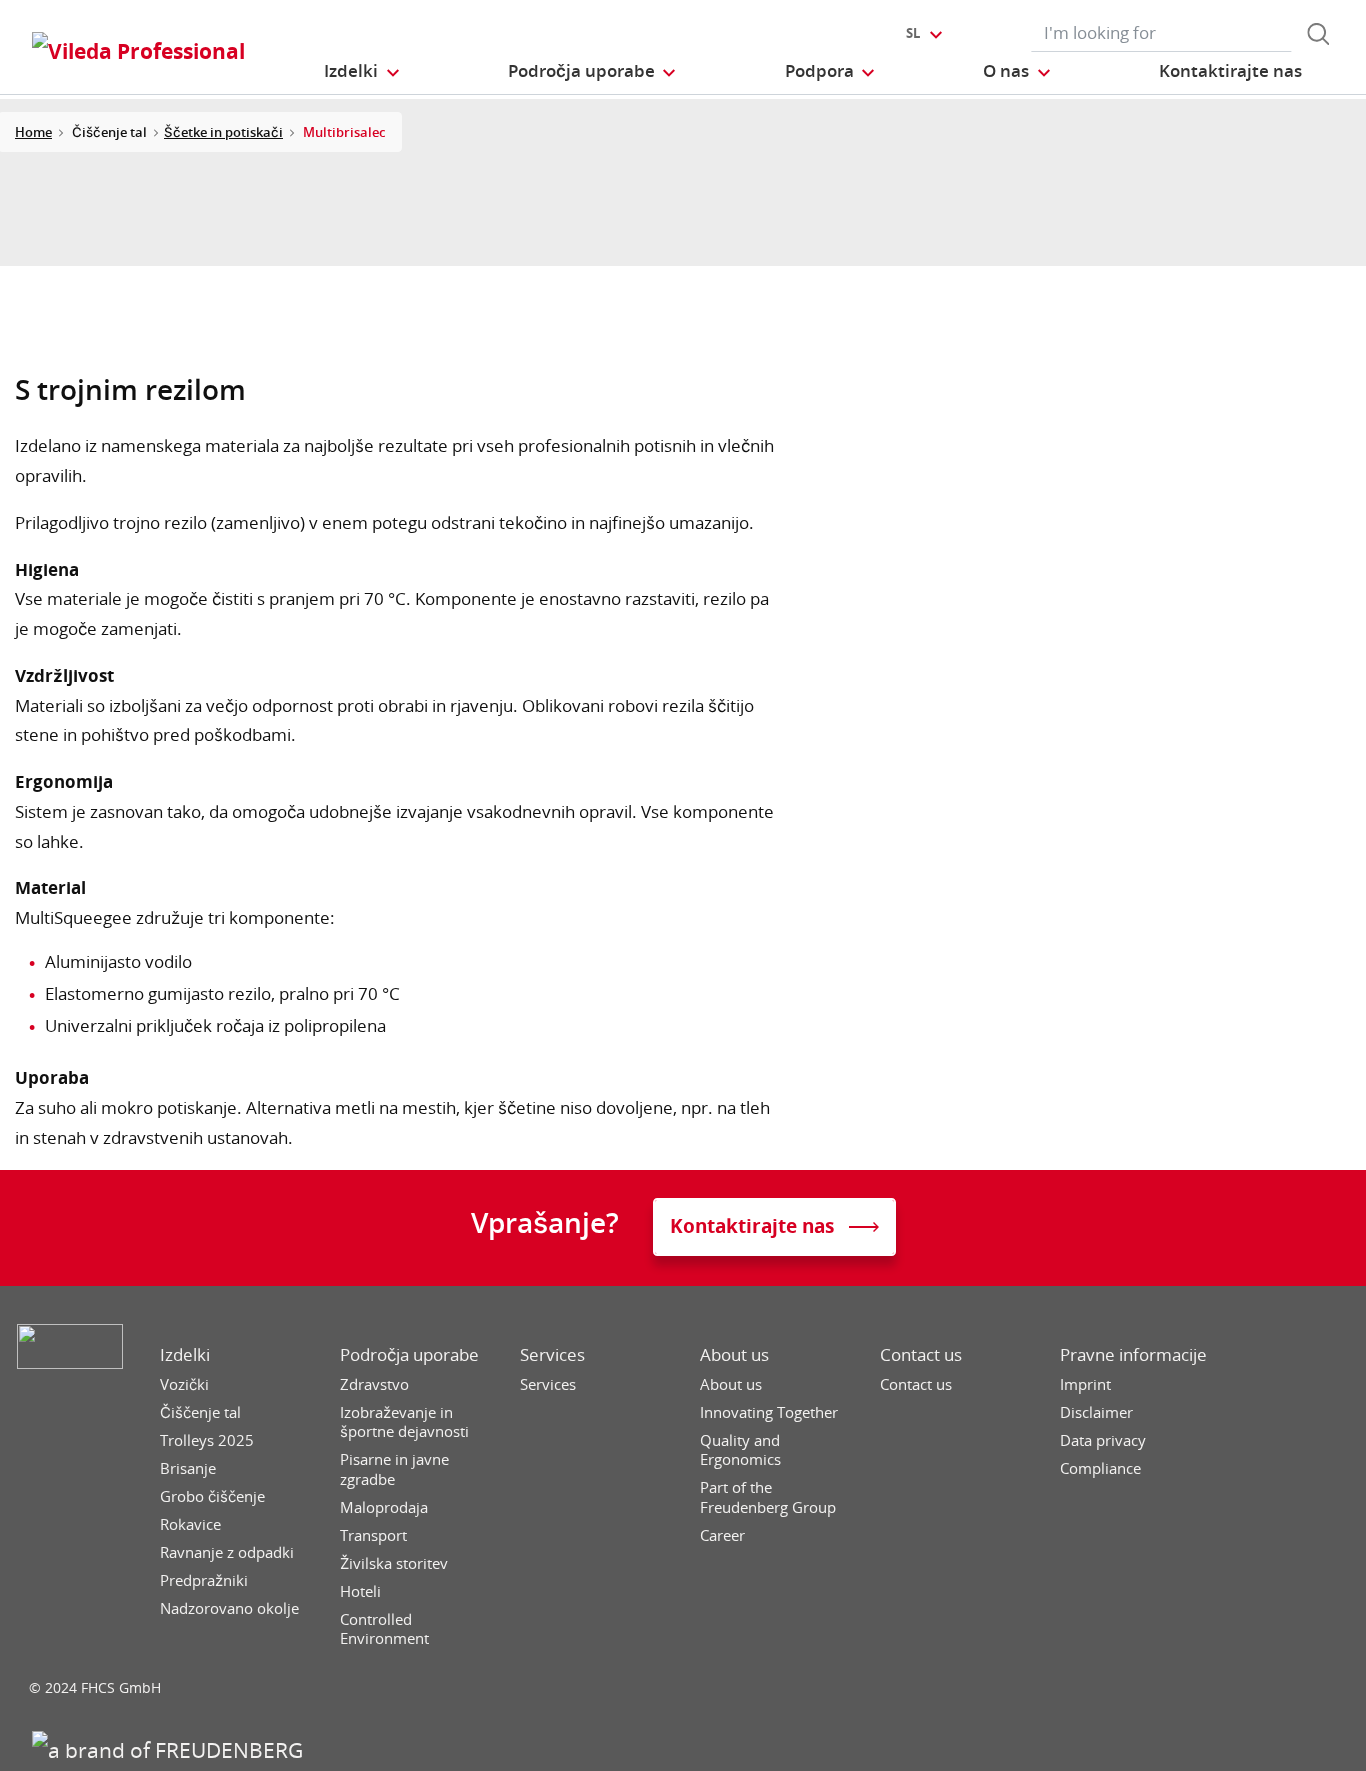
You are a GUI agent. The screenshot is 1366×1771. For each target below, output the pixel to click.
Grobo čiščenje (212, 1496)
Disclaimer (1096, 1412)
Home (33, 132)
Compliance (1100, 1468)
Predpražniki (204, 1580)
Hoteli (360, 1591)
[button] (362, 70)
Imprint (1085, 1384)
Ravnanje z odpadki (227, 1552)
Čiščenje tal (200, 1412)
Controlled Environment (384, 1629)
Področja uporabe (409, 1355)
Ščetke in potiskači (223, 132)
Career (722, 1535)
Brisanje (188, 1468)
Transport (373, 1535)
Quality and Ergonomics (740, 1450)
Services (552, 1355)
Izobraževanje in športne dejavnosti (404, 1422)
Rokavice (190, 1524)
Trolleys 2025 (207, 1440)
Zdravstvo (374, 1384)
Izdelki (185, 1355)
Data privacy (1103, 1440)
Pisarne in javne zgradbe (394, 1469)
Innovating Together (769, 1412)
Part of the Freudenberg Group (768, 1497)
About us (734, 1355)
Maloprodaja (384, 1507)
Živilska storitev (394, 1563)
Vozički (184, 1384)
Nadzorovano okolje (229, 1608)
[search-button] (1318, 34)
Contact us (921, 1355)
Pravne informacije (1133, 1355)
